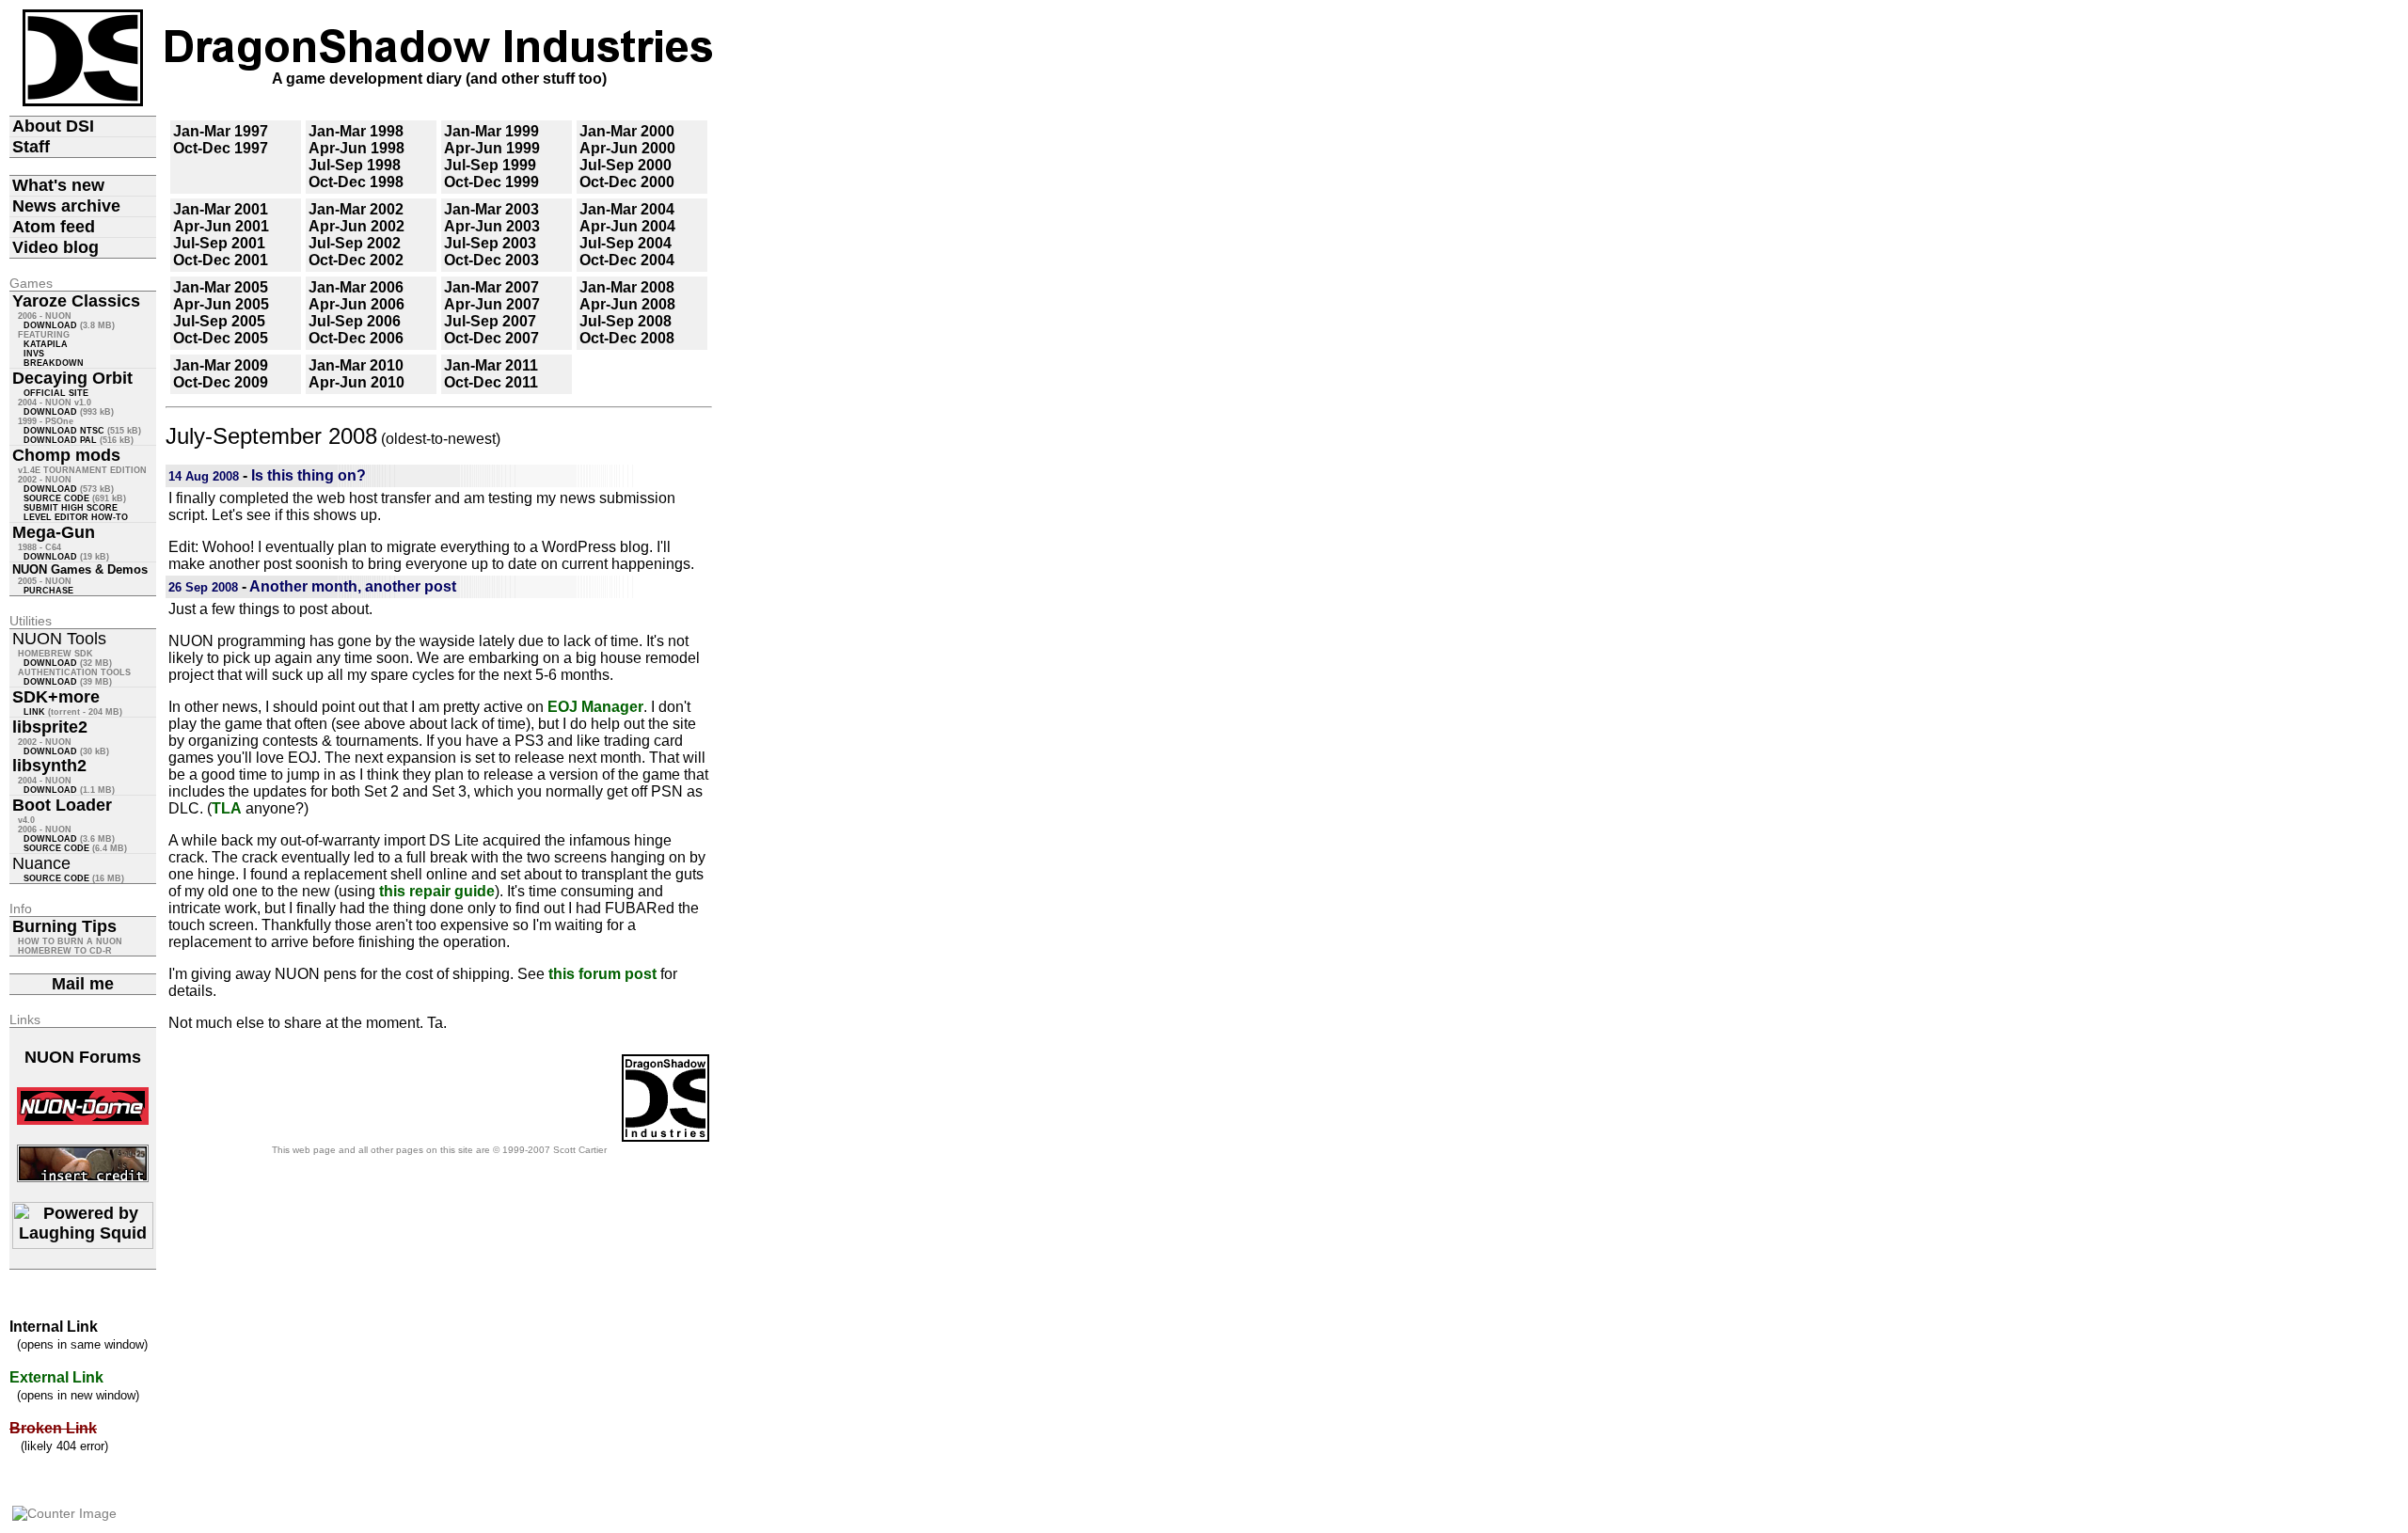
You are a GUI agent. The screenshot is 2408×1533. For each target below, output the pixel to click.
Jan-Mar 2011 (491, 365)
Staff (31, 147)
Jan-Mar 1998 (356, 131)
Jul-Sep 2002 (355, 243)
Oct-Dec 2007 (491, 338)
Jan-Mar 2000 (627, 131)
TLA (227, 808)
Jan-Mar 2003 (491, 209)
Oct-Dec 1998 (356, 182)
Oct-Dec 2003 (491, 260)
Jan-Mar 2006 (356, 287)
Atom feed (54, 227)
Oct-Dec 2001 (221, 260)
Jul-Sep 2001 (219, 243)
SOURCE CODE (56, 498)
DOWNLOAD (50, 325)
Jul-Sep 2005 (219, 321)
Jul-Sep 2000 (626, 165)
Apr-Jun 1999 (492, 148)
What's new (58, 185)
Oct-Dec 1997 (221, 148)
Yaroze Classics (76, 301)
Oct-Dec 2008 (627, 338)
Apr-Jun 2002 (356, 226)
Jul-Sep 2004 (626, 243)
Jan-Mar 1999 (491, 131)
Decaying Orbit (72, 378)
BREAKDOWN (54, 363)
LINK (34, 712)
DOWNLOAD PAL (60, 440)
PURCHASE (48, 591)
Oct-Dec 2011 (491, 382)
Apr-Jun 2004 (627, 226)
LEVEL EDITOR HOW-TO (76, 517)
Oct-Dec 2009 (221, 382)
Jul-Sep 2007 (490, 321)
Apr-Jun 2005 (221, 304)
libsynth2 (49, 766)
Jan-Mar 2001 (221, 209)
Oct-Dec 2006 (356, 338)
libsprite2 (50, 727)
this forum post (602, 974)
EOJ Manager (595, 707)
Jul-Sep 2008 (626, 321)
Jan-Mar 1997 (221, 131)
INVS (34, 354)
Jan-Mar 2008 (627, 287)
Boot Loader (62, 805)
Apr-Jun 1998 (356, 148)
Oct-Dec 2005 (221, 338)
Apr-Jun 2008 (627, 304)
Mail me (83, 984)
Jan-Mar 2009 (221, 365)
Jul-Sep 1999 (490, 165)
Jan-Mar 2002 (356, 209)
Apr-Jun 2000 (627, 148)
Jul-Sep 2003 (490, 243)
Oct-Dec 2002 (356, 260)
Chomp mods (66, 455)
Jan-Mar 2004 (627, 209)
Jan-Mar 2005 (221, 287)
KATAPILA (46, 344)
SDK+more (56, 697)
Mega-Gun (54, 532)
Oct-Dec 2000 (627, 182)
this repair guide (437, 891)
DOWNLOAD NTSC (64, 431)
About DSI (53, 126)
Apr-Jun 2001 (221, 226)
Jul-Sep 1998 (355, 165)
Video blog (55, 247)
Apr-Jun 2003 (492, 226)
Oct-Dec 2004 (627, 260)
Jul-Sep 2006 (355, 321)
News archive (66, 206)
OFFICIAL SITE (56, 393)
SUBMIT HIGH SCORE (71, 508)
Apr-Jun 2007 (492, 304)
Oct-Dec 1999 (491, 182)
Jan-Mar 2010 (356, 365)
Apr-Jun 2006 (356, 304)
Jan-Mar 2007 (491, 287)
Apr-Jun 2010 (356, 382)
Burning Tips (64, 926)
